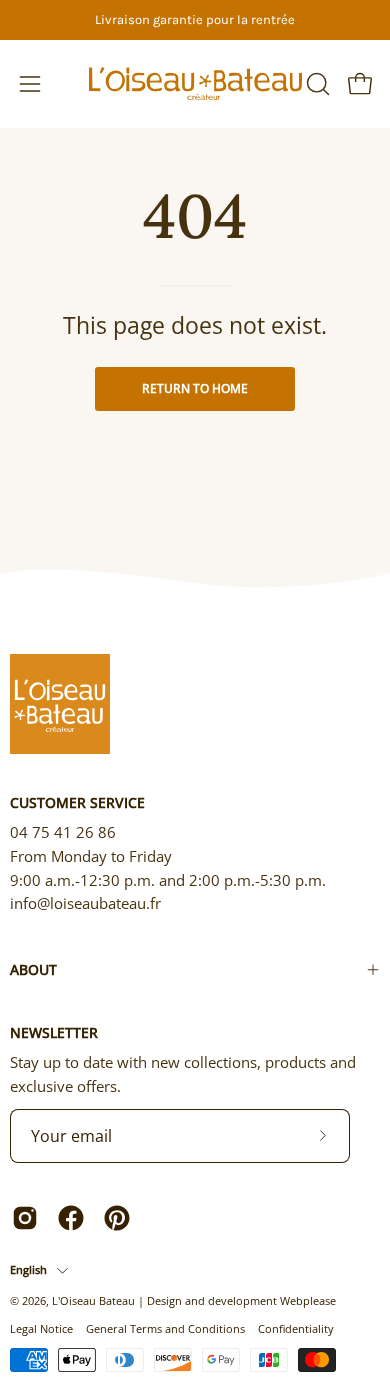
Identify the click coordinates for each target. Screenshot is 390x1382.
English (28, 1269)
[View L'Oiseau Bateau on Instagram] (25, 1218)
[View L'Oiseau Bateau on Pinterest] (117, 1218)
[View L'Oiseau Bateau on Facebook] (71, 1218)
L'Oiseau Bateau (93, 1300)
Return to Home (195, 388)
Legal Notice (41, 1328)
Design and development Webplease (241, 1300)
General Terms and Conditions (165, 1328)
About (33, 969)
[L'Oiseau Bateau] (195, 84)
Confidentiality (296, 1328)
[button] (316, 84)
